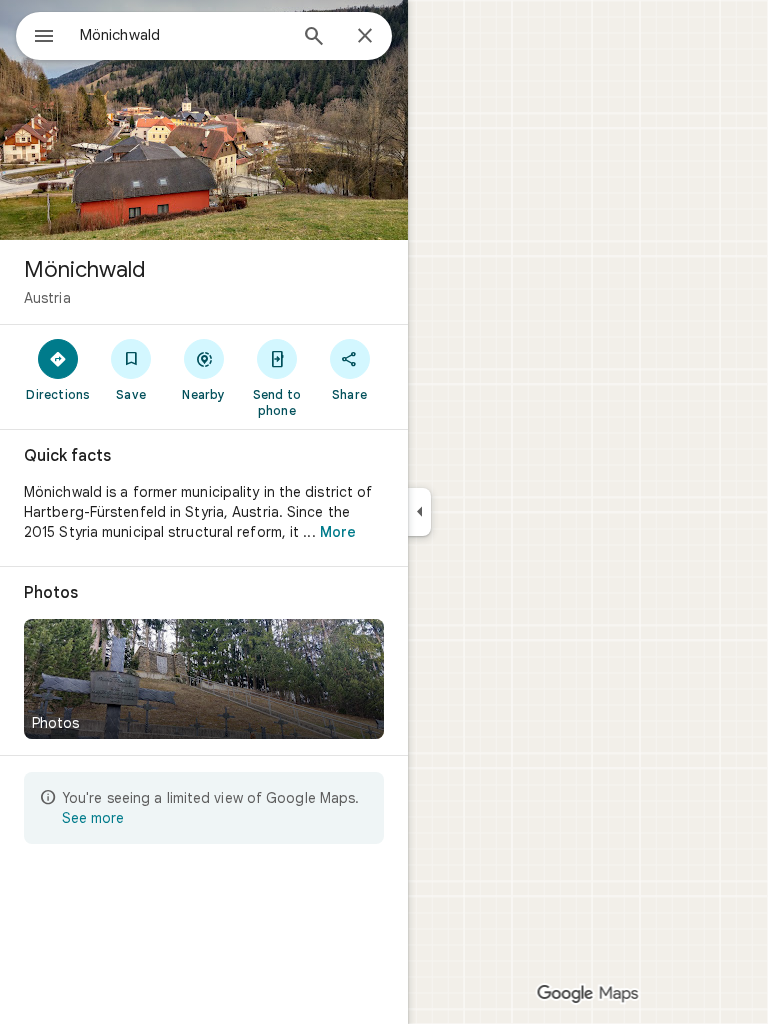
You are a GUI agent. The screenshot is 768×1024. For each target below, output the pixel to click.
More (338, 532)
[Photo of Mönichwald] (204, 120)
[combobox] (183, 35)
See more (93, 818)
